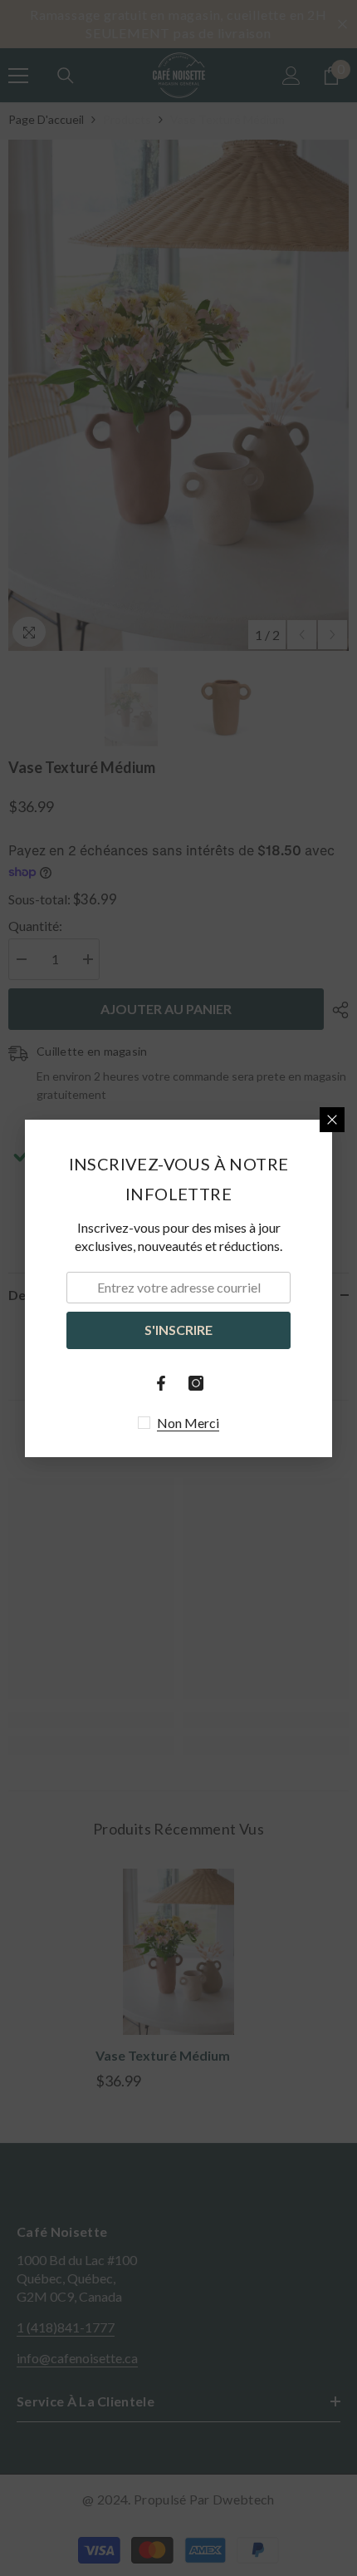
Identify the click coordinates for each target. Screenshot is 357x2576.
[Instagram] (196, 1383)
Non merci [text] (188, 1423)
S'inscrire (178, 1330)
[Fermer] (332, 1120)
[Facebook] (161, 1383)
